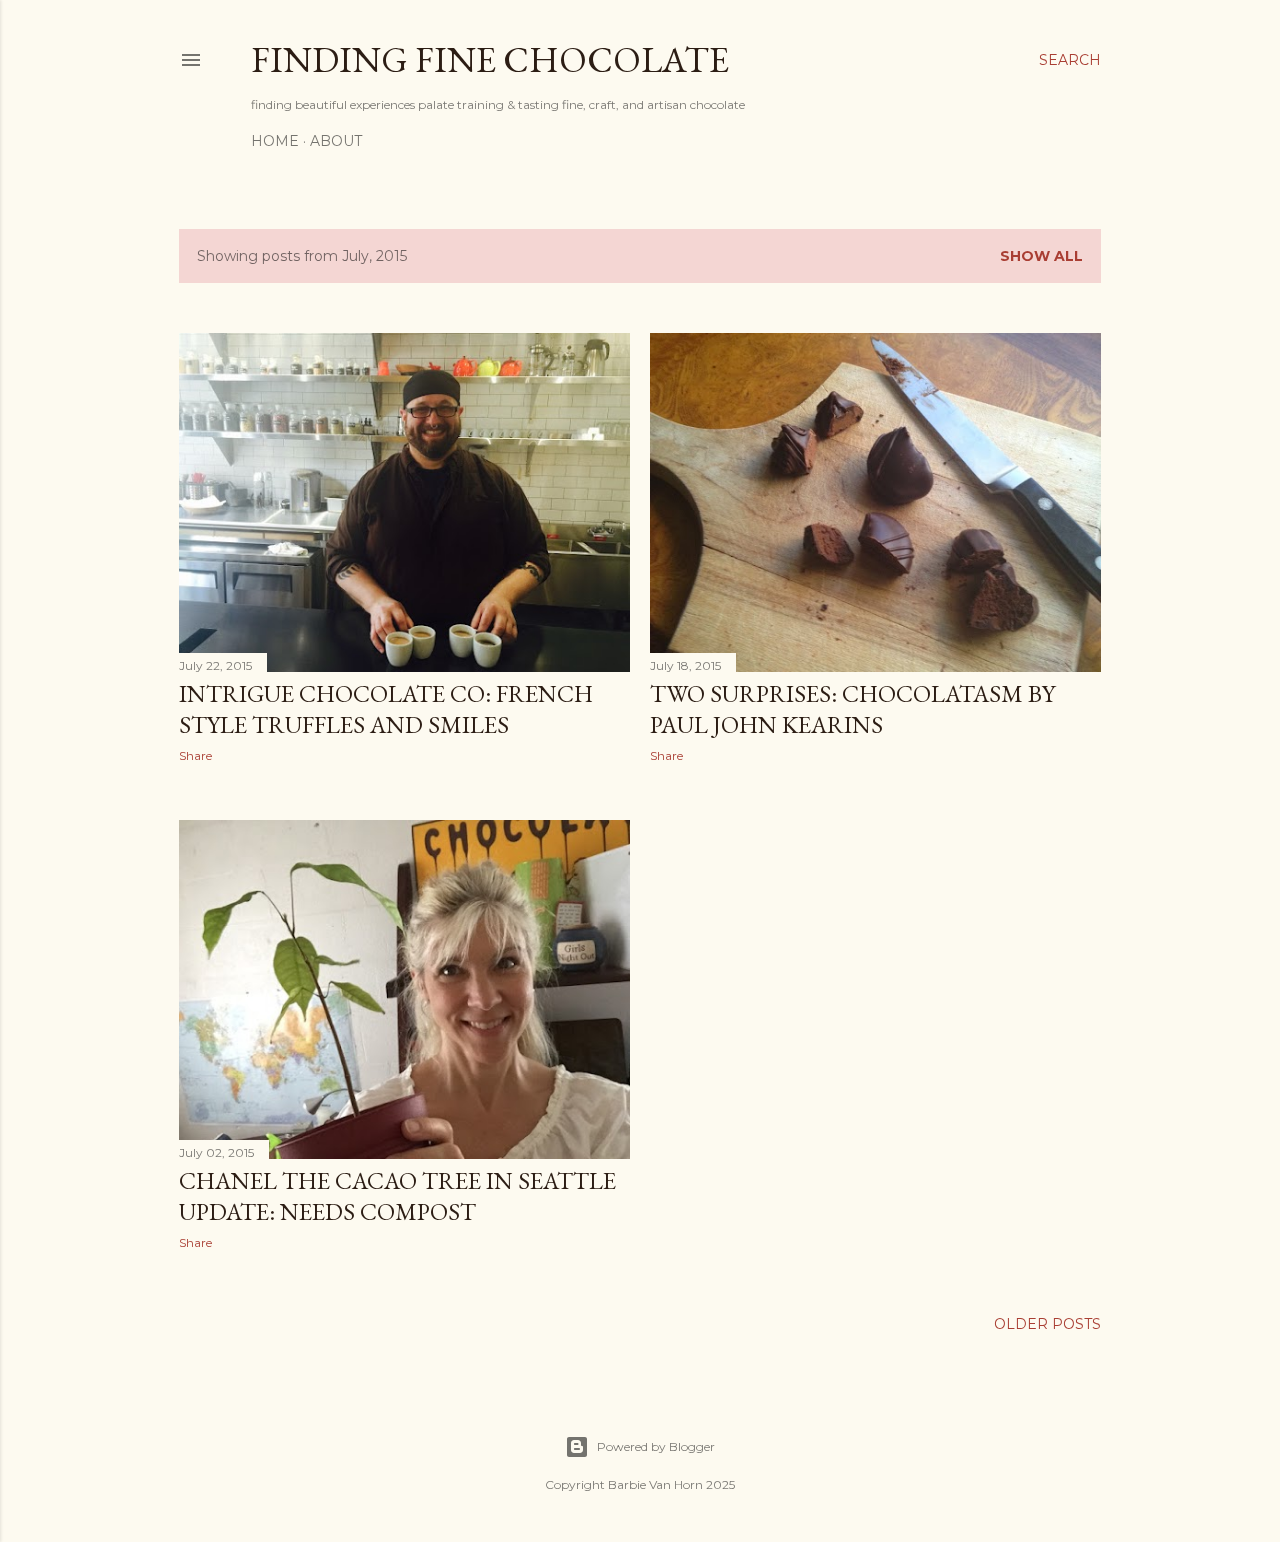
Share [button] (195, 755)
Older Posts (1047, 1324)
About (336, 141)
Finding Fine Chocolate (490, 59)
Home (275, 141)
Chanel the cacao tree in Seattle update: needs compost (397, 1196)
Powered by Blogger (656, 1446)
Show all (1041, 256)
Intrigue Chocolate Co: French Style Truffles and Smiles (386, 709)
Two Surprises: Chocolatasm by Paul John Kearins (852, 709)
